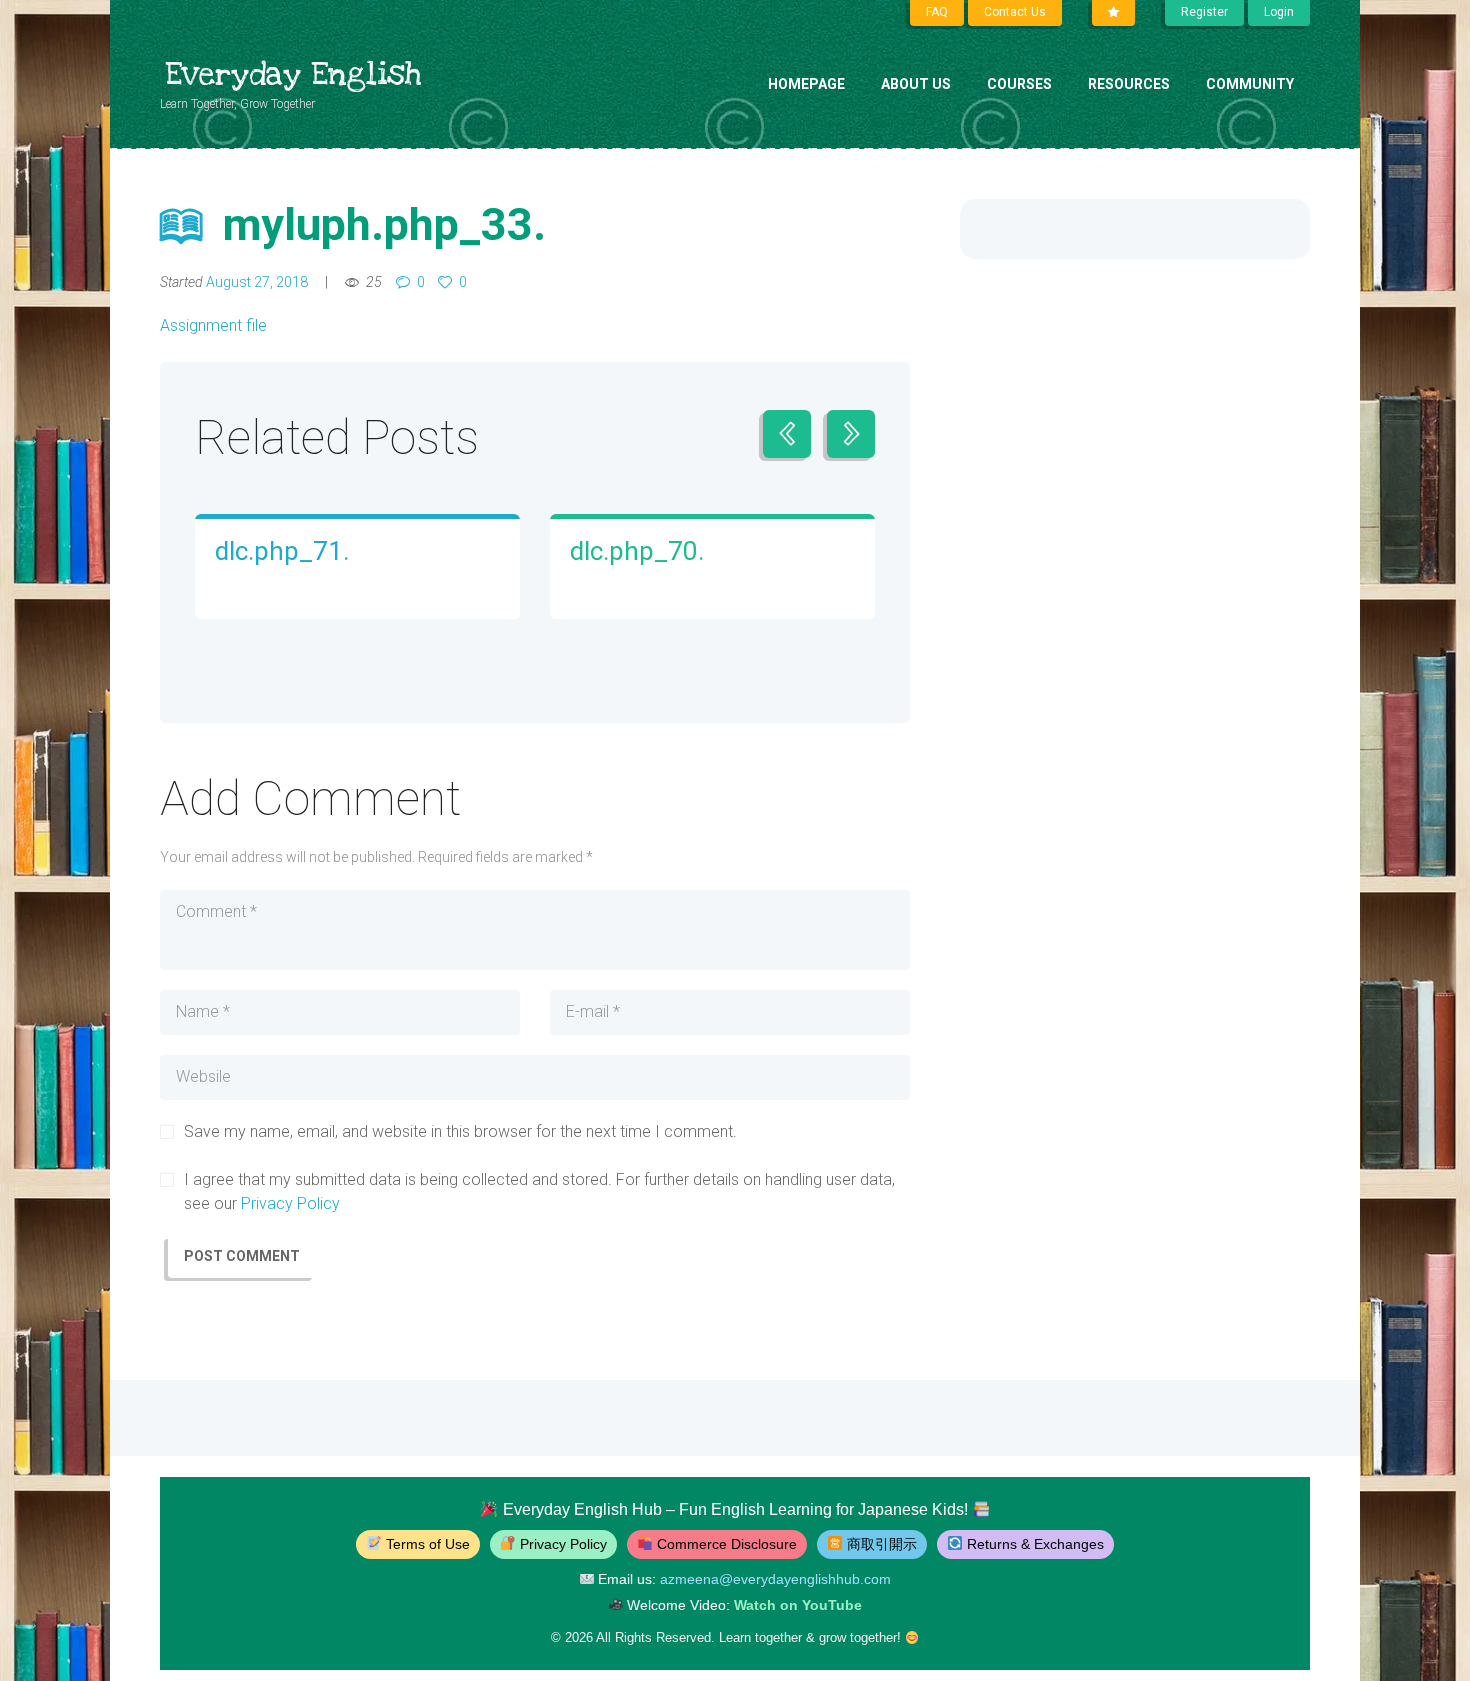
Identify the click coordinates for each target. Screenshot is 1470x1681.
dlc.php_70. (637, 551)
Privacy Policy (290, 1203)
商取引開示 (882, 1544)
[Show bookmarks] (1113, 13)
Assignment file (213, 325)
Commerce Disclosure (727, 1544)
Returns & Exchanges (1035, 1544)
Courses (1019, 84)
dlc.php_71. (282, 551)
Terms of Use (428, 1544)
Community (1250, 84)
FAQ (937, 12)
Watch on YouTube (798, 1605)
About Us (916, 84)
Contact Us (1015, 12)
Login (1279, 12)
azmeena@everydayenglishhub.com (775, 1579)
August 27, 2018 (257, 282)
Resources (1129, 84)
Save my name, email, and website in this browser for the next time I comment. (460, 1131)
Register (1204, 12)
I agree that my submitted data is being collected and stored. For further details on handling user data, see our (539, 1191)
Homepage (806, 84)
